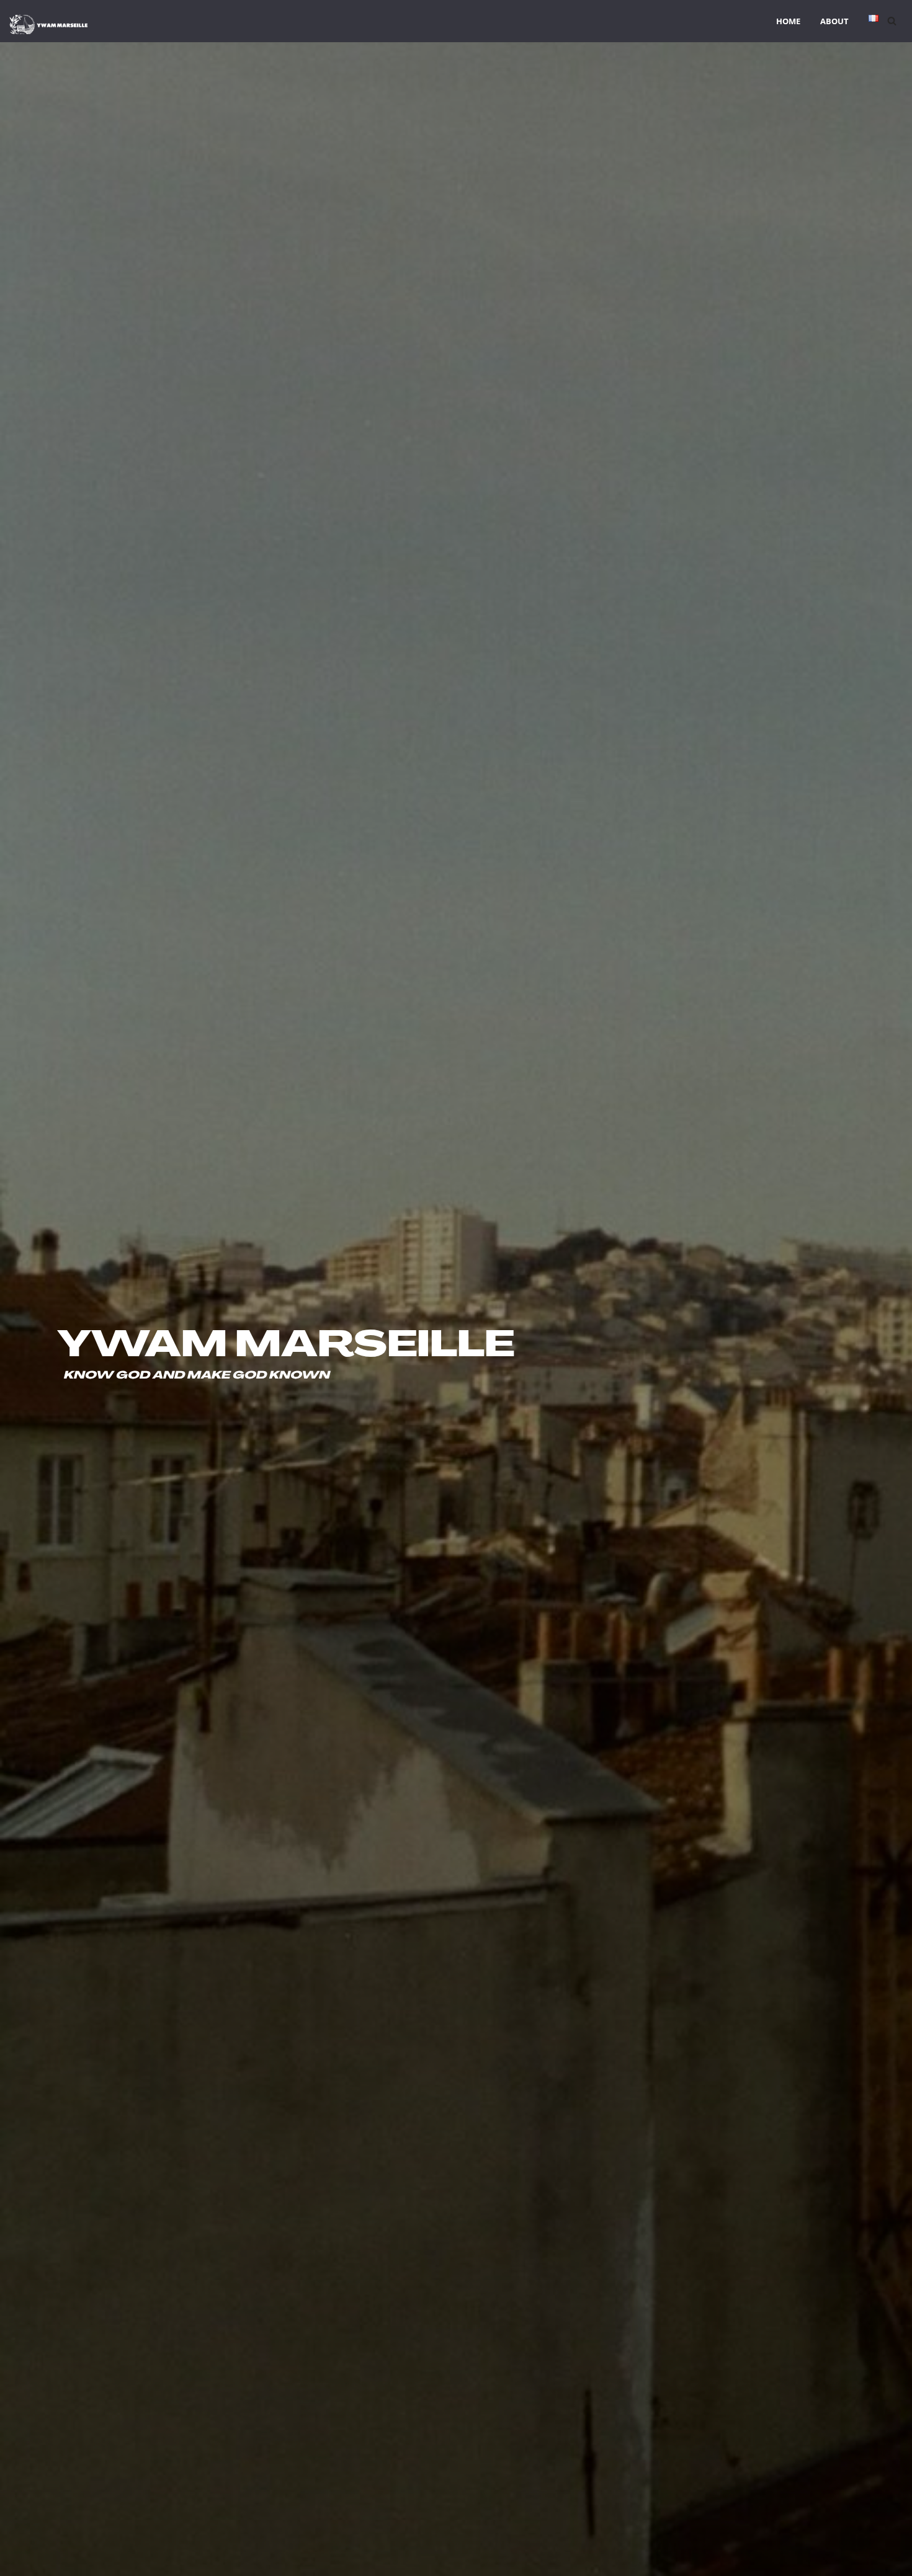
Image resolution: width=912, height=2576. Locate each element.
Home (788, 21)
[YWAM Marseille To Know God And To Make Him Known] (49, 24)
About (834, 21)
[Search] (892, 21)
